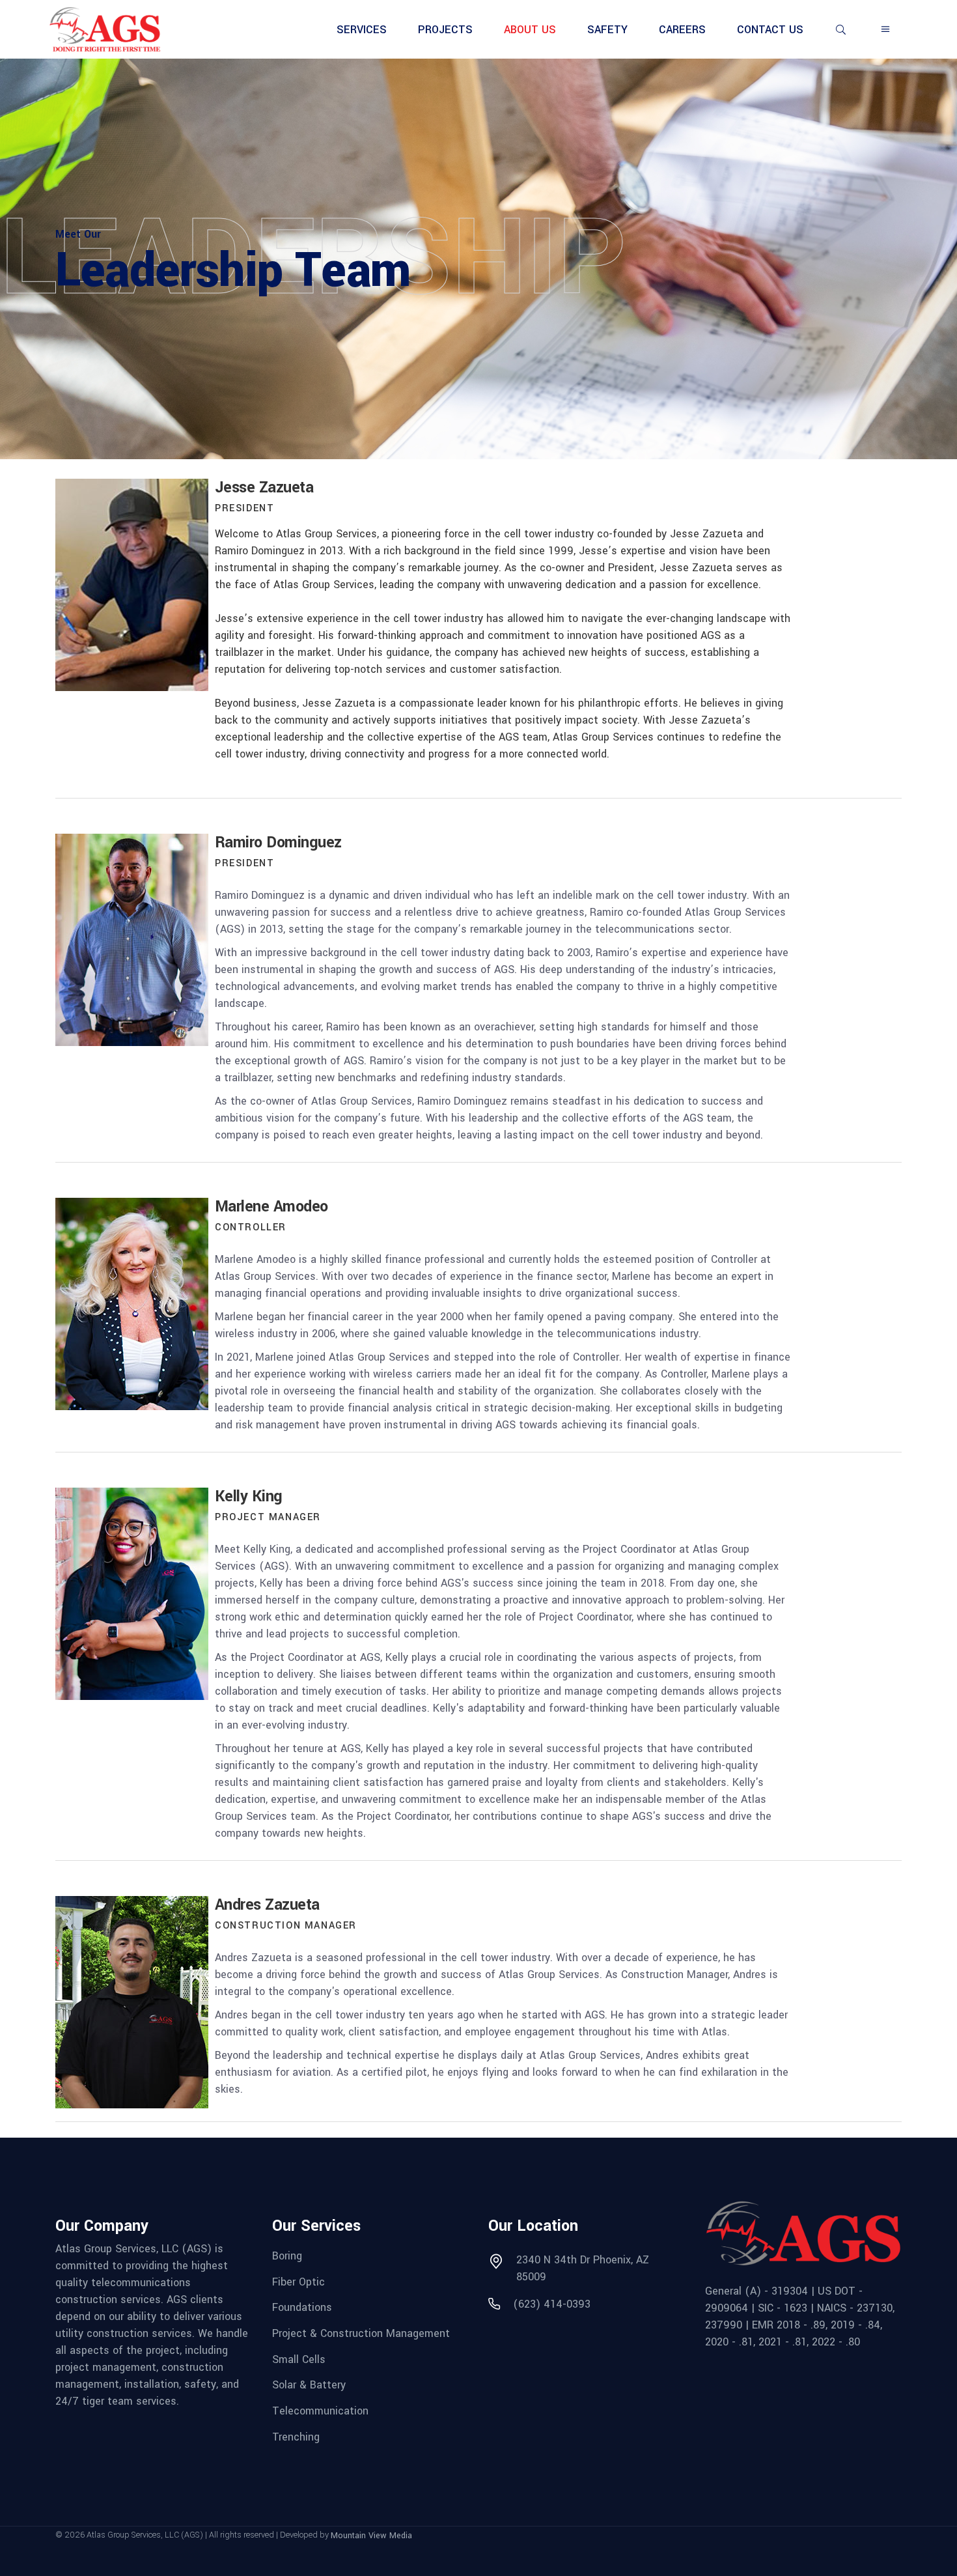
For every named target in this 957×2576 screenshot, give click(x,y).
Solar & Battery (309, 2385)
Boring (287, 2256)
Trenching (296, 2436)
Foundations (302, 2307)
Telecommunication (320, 2411)
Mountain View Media (371, 2536)
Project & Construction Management (361, 2333)
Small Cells (299, 2359)
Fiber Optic (298, 2281)
